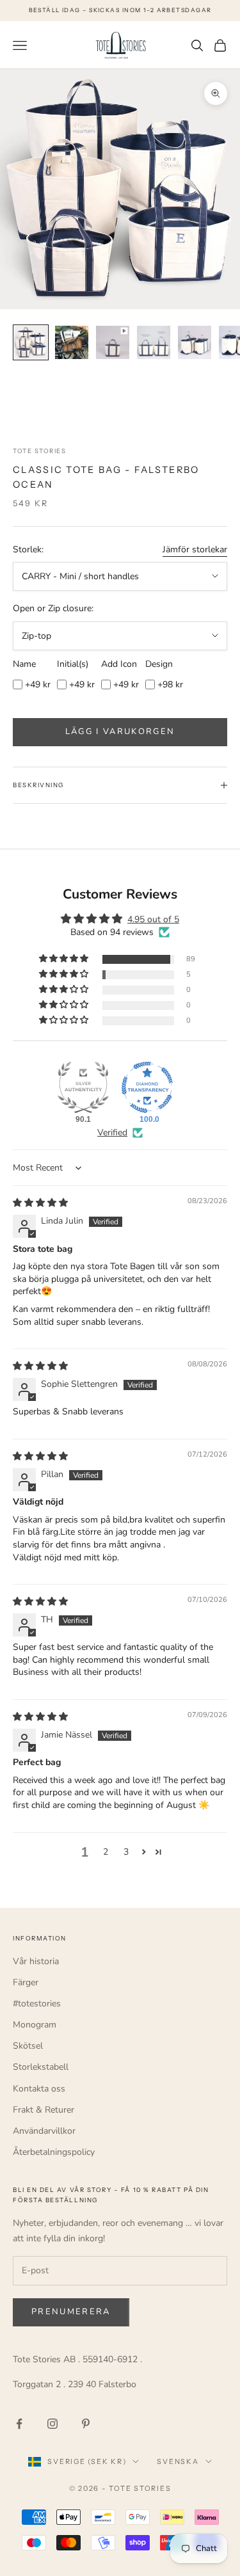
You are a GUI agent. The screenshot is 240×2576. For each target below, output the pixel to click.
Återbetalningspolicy (54, 2152)
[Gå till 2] (72, 342)
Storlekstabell (41, 2067)
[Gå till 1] (31, 342)
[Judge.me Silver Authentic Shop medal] (83, 1087)
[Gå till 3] (113, 342)
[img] (40, 1203)
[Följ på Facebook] (19, 2424)
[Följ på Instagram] (52, 2424)
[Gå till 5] (195, 342)
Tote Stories (39, 451)
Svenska (178, 2461)
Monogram (35, 2025)
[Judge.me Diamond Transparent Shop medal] (147, 1087)
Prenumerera (71, 2312)
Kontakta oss (39, 2089)
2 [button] (106, 1852)
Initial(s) (73, 664)
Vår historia (36, 1961)
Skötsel (28, 2046)
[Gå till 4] (154, 342)
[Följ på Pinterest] (86, 2424)
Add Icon (119, 664)
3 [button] (126, 1852)
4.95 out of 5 (153, 919)
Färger (26, 1982)
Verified (112, 1132)
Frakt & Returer (44, 2110)
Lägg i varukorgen (120, 732)
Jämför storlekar (195, 549)
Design (159, 664)
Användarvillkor (44, 2131)
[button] (65, 959)
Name (24, 664)
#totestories (37, 2004)
